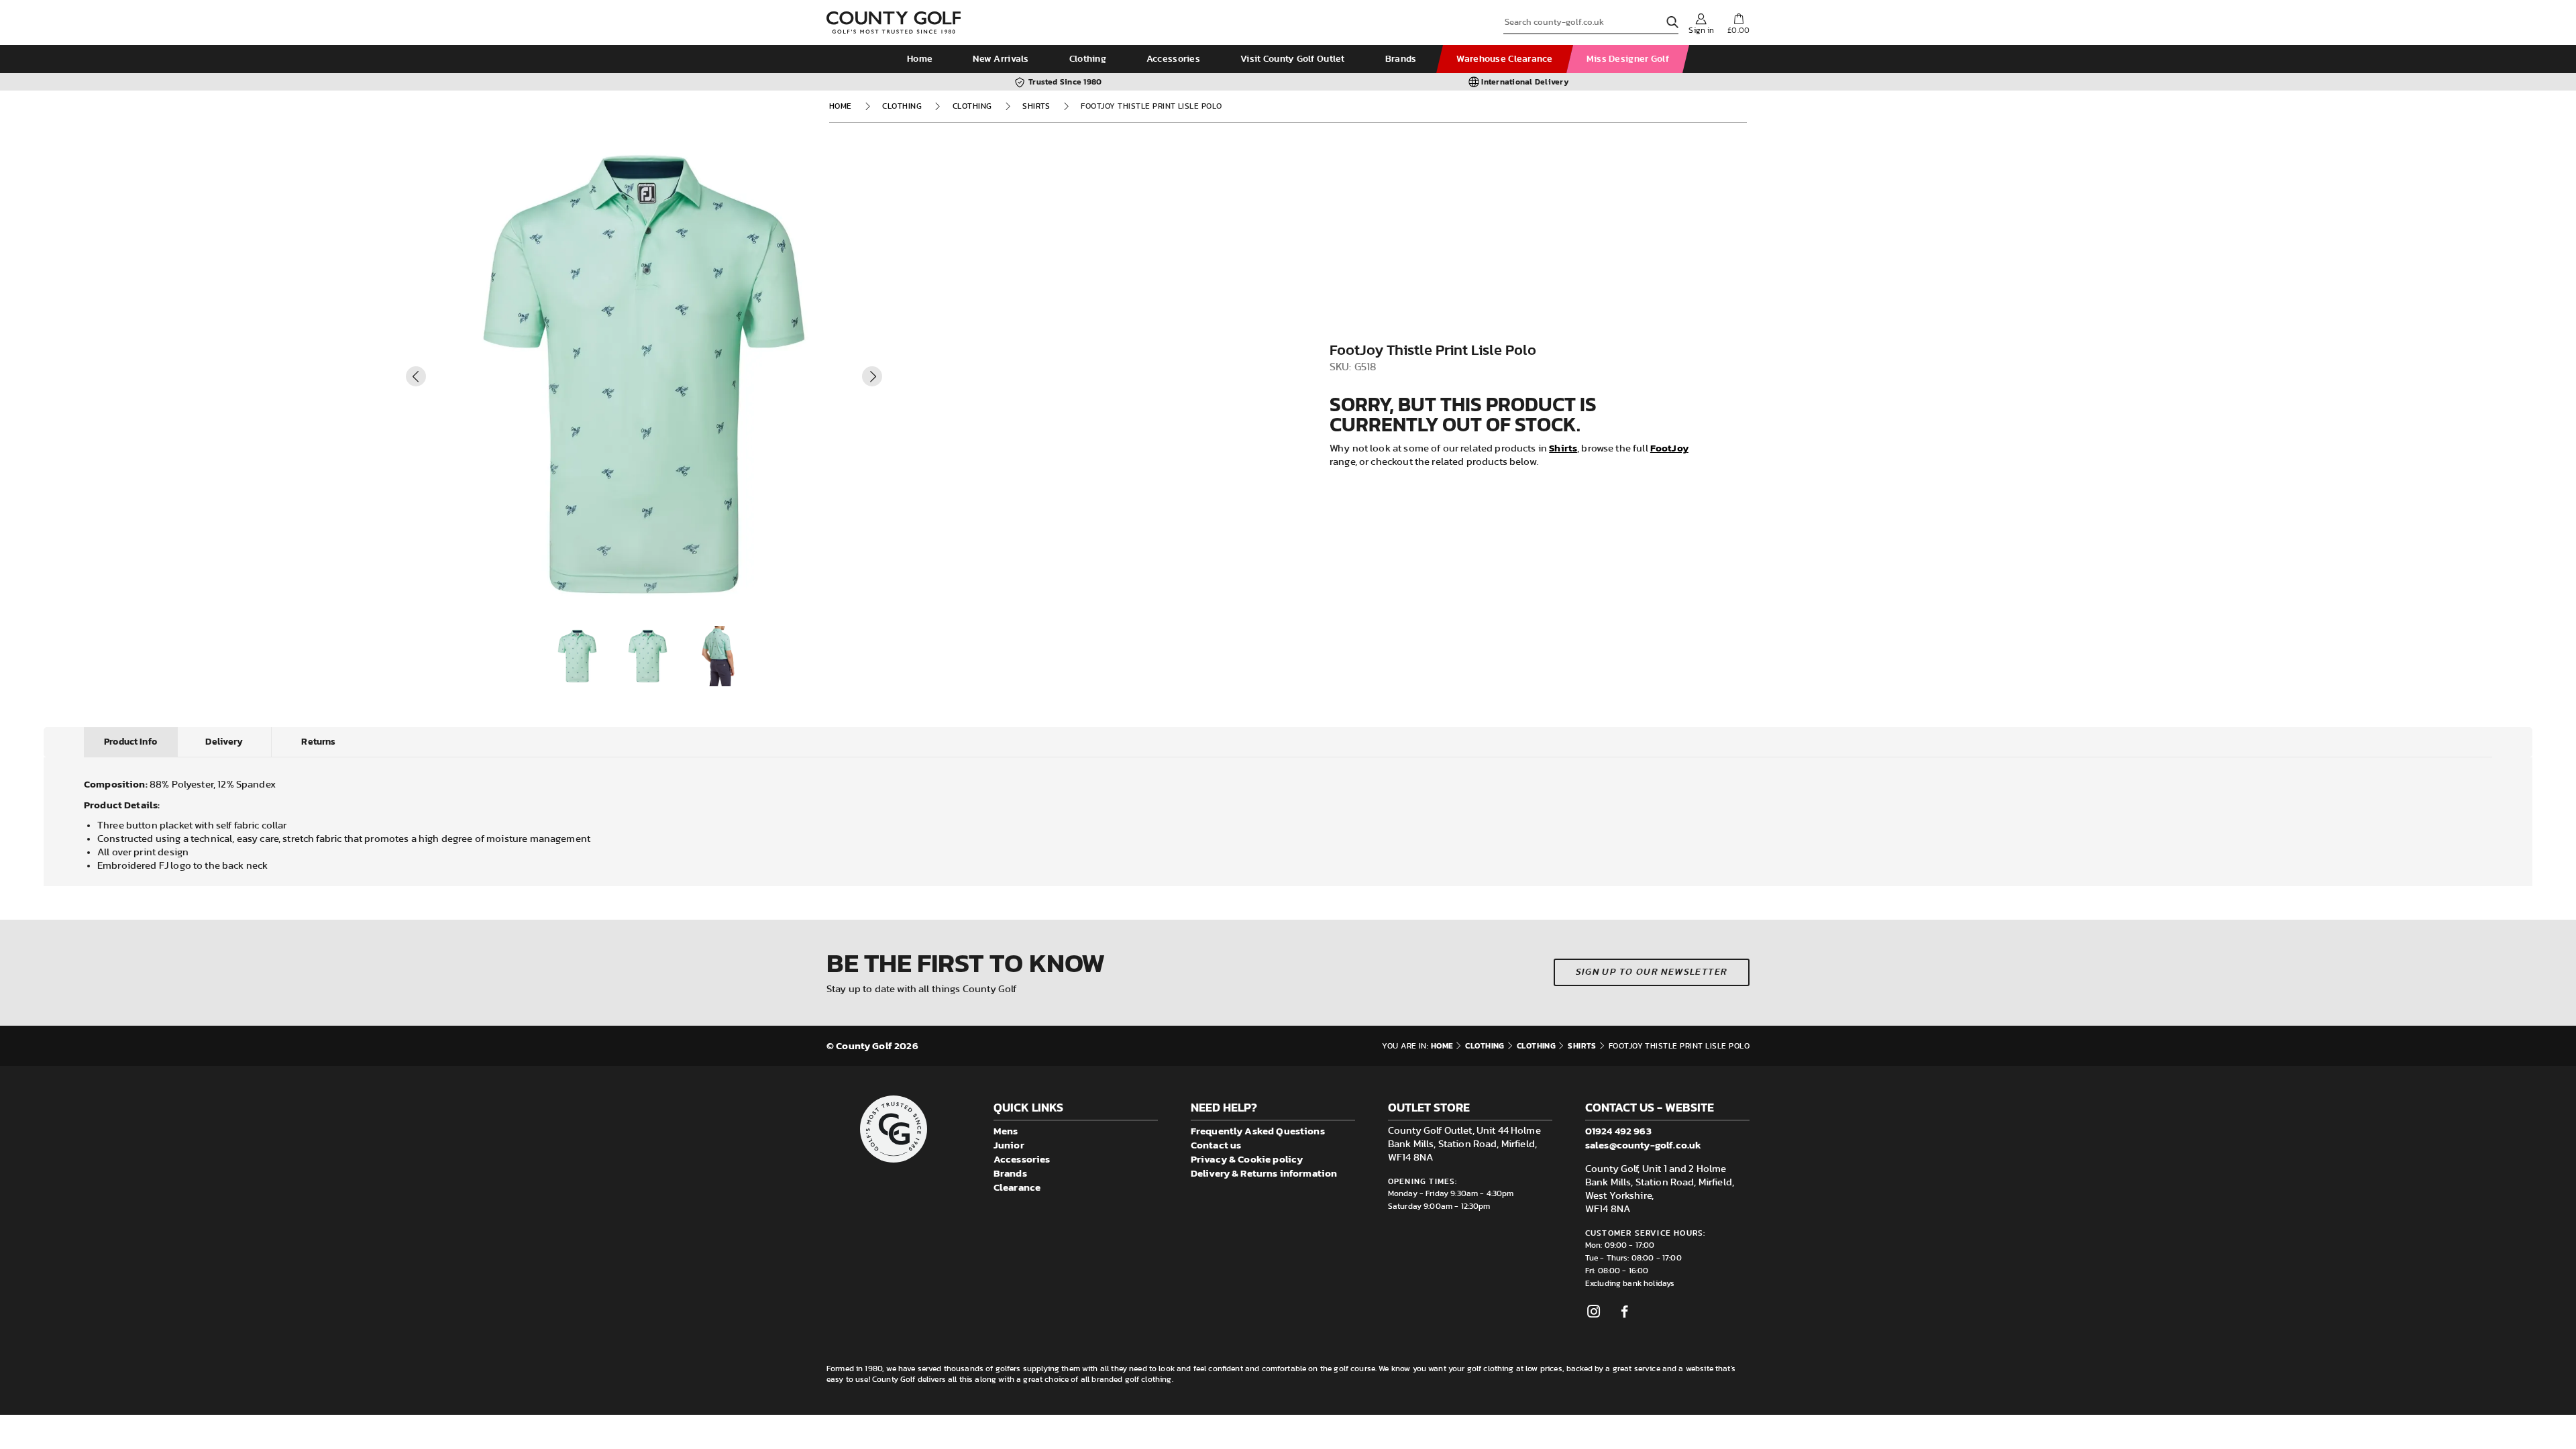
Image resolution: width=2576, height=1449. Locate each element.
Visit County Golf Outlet (1293, 59)
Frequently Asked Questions (1258, 1131)
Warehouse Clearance (1504, 59)
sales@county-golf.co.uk (1643, 1145)
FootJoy (1669, 448)
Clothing (1088, 59)
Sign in (1701, 30)
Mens (1006, 1131)
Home (920, 59)
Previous (416, 376)
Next (872, 376)
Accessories (1173, 59)
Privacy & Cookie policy (1247, 1159)
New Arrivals (1001, 59)
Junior (1009, 1145)
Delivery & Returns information (1264, 1173)
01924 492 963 (1618, 1131)
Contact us (1216, 1145)
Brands (1401, 59)
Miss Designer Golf (1628, 59)
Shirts (1036, 106)
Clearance (1017, 1187)
